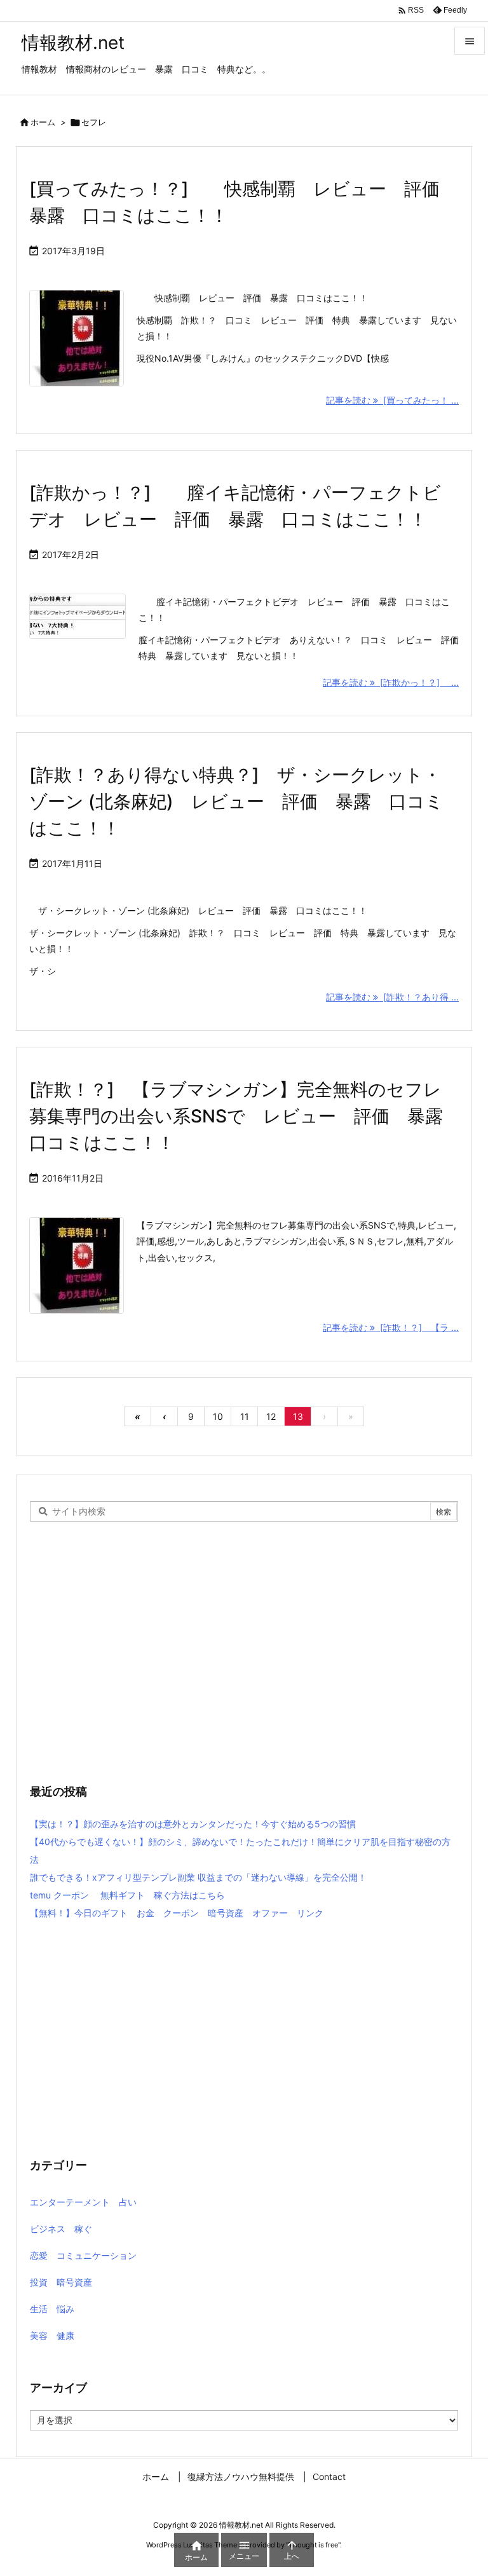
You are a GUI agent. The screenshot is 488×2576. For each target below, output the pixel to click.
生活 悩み (52, 2309)
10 (218, 1416)
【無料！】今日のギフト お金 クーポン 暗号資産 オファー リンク (177, 1913)
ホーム (43, 122)
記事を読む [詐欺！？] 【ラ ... (391, 1327)
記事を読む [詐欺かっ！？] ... (391, 682)
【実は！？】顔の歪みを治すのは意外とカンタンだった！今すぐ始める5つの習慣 (193, 1824)
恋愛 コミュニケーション (83, 2255)
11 (245, 1416)
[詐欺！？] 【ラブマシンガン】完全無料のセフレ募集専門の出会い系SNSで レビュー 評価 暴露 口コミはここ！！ (245, 1116)
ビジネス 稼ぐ (61, 2229)
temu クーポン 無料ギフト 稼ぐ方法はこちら (127, 1895)
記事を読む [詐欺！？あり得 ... (392, 997)
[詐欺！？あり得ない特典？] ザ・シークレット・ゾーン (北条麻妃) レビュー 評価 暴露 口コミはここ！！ (236, 801)
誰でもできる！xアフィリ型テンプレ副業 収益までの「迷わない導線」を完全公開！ (198, 1877)
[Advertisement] (244, 1664)
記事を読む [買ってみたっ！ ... (392, 400)
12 (271, 1416)
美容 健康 (52, 2335)
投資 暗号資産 (61, 2282)
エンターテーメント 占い (83, 2202)
